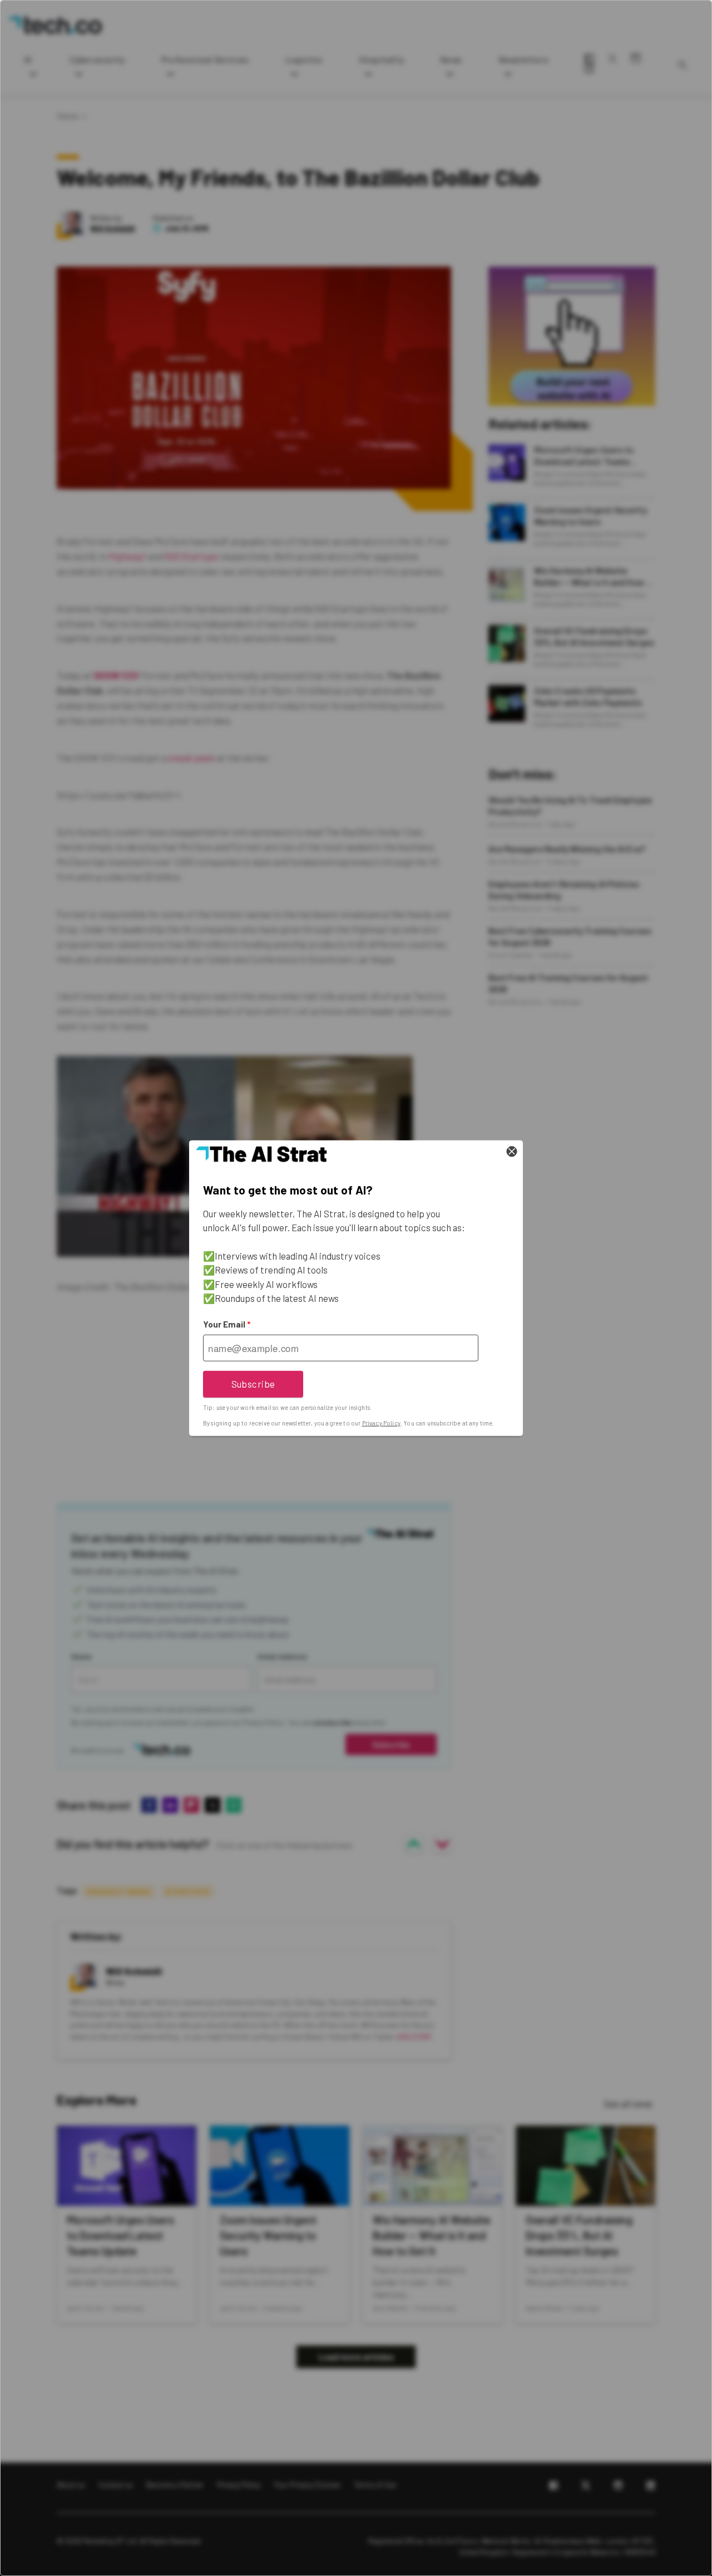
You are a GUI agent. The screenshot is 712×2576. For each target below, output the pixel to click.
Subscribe (253, 1384)
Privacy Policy (381, 1423)
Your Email (227, 1324)
